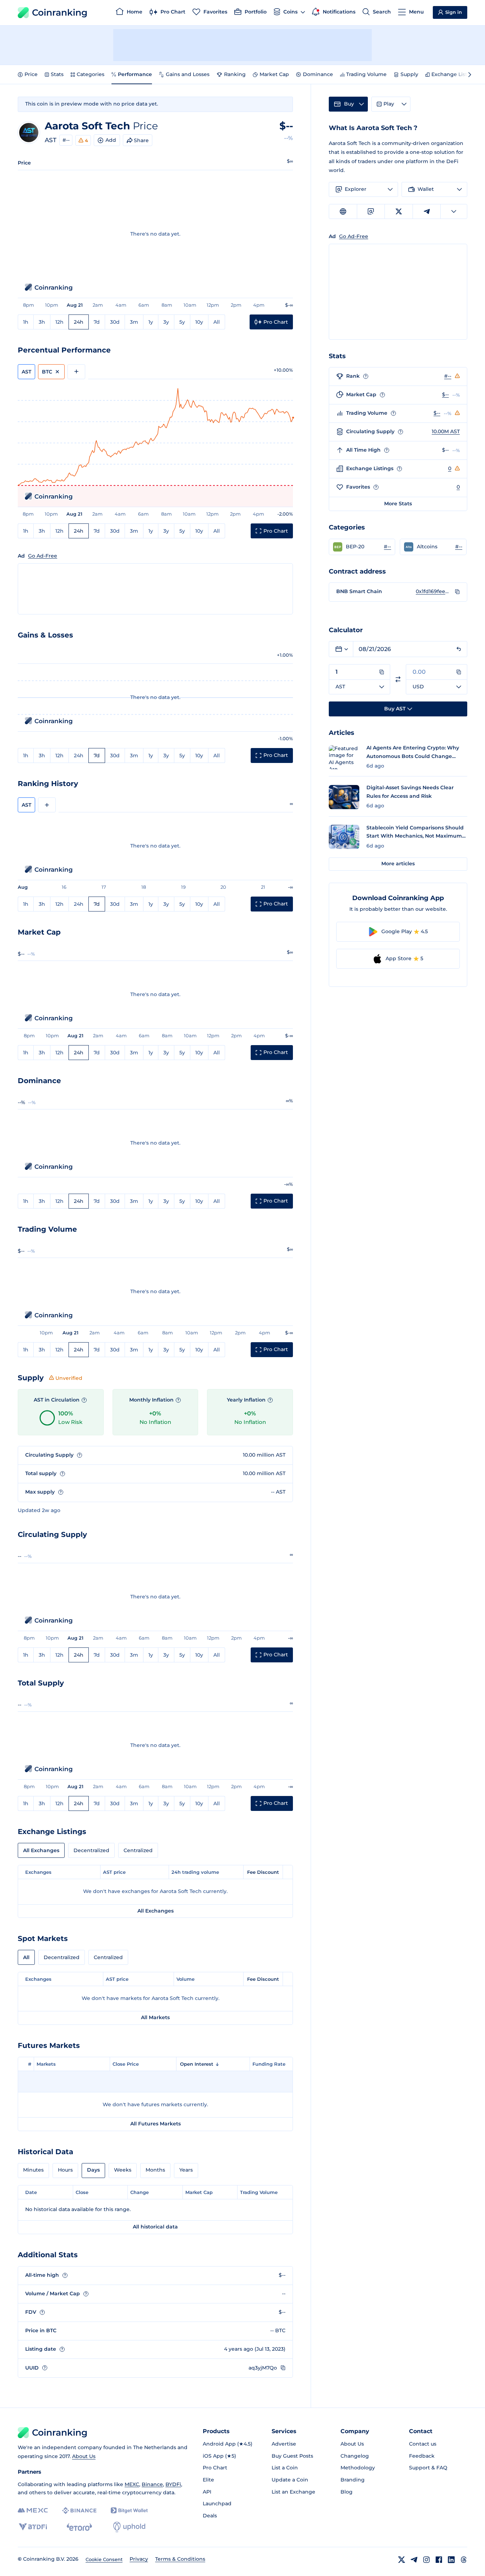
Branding (353, 2480)
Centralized (138, 1850)
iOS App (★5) (219, 2456)
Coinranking (60, 12)
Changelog (355, 2456)
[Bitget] (129, 2510)
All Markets (155, 2017)
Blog (347, 2492)
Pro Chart (215, 2468)
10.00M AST (446, 431)
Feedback (422, 2456)
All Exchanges (41, 1850)
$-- (445, 394)
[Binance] (79, 2511)
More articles (398, 864)
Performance (135, 74)
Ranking (235, 74)
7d (97, 322)
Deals (210, 2516)
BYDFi (173, 2484)
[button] (362, 547)
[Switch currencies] (398, 679)
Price (31, 74)
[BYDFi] (33, 2527)
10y (199, 322)
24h (79, 322)
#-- (66, 140)
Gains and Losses (188, 74)
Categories (91, 74)
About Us (84, 2456)
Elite (208, 2480)
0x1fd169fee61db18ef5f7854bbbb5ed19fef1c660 (434, 591)
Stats (57, 74)
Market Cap (274, 74)
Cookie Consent (104, 2559)
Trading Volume (366, 74)
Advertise (284, 2444)
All (217, 322)
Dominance (318, 74)
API (207, 2492)
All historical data (155, 2227)
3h (42, 322)
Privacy (139, 2559)
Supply (409, 74)
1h (26, 322)
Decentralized (91, 1850)
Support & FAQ (428, 2468)
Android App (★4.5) (228, 2444)
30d (115, 322)
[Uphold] (129, 2527)
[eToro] (79, 2527)
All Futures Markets (156, 2124)
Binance (152, 2484)
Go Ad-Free (43, 556)
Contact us (423, 2444)
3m (134, 322)
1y (151, 322)
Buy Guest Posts (292, 2456)
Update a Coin (290, 2480)
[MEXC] (33, 2510)
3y (166, 322)
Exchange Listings (455, 74)
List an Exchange (293, 2492)
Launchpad (217, 2504)
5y (182, 322)
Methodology (358, 2468)
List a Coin (285, 2468)
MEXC (132, 2484)
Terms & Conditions (180, 2559)
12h (59, 322)
